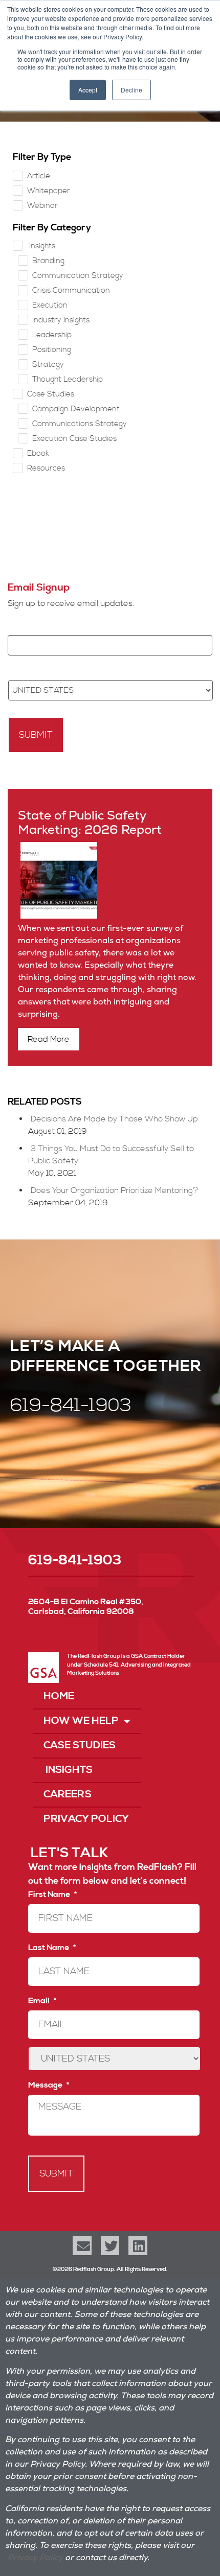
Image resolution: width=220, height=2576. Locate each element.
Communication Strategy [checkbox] (78, 276)
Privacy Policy (86, 1819)
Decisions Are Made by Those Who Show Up (114, 1119)
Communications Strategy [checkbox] (80, 424)
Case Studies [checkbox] (51, 394)
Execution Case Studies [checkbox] (74, 439)
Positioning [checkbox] (52, 350)
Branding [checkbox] (48, 261)
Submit (36, 735)
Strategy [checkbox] (48, 365)
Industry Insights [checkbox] (61, 320)
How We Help (81, 1721)
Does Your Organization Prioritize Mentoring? (114, 1190)
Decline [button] (131, 90)
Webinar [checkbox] (42, 206)
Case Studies (80, 1746)
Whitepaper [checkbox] (49, 191)
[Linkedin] (138, 2245)
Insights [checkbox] (41, 246)
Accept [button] (88, 90)
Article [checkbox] (39, 176)
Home (59, 1696)
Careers (68, 1795)
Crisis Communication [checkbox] (71, 290)
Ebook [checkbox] (38, 453)
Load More (110, 522)
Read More (49, 1039)
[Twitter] (110, 2245)
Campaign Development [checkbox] (76, 409)
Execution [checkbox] (50, 305)
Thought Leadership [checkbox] (68, 379)
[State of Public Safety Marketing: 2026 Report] (58, 916)
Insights (68, 1770)
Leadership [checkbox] (52, 335)
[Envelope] (82, 2245)
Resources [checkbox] (46, 468)
